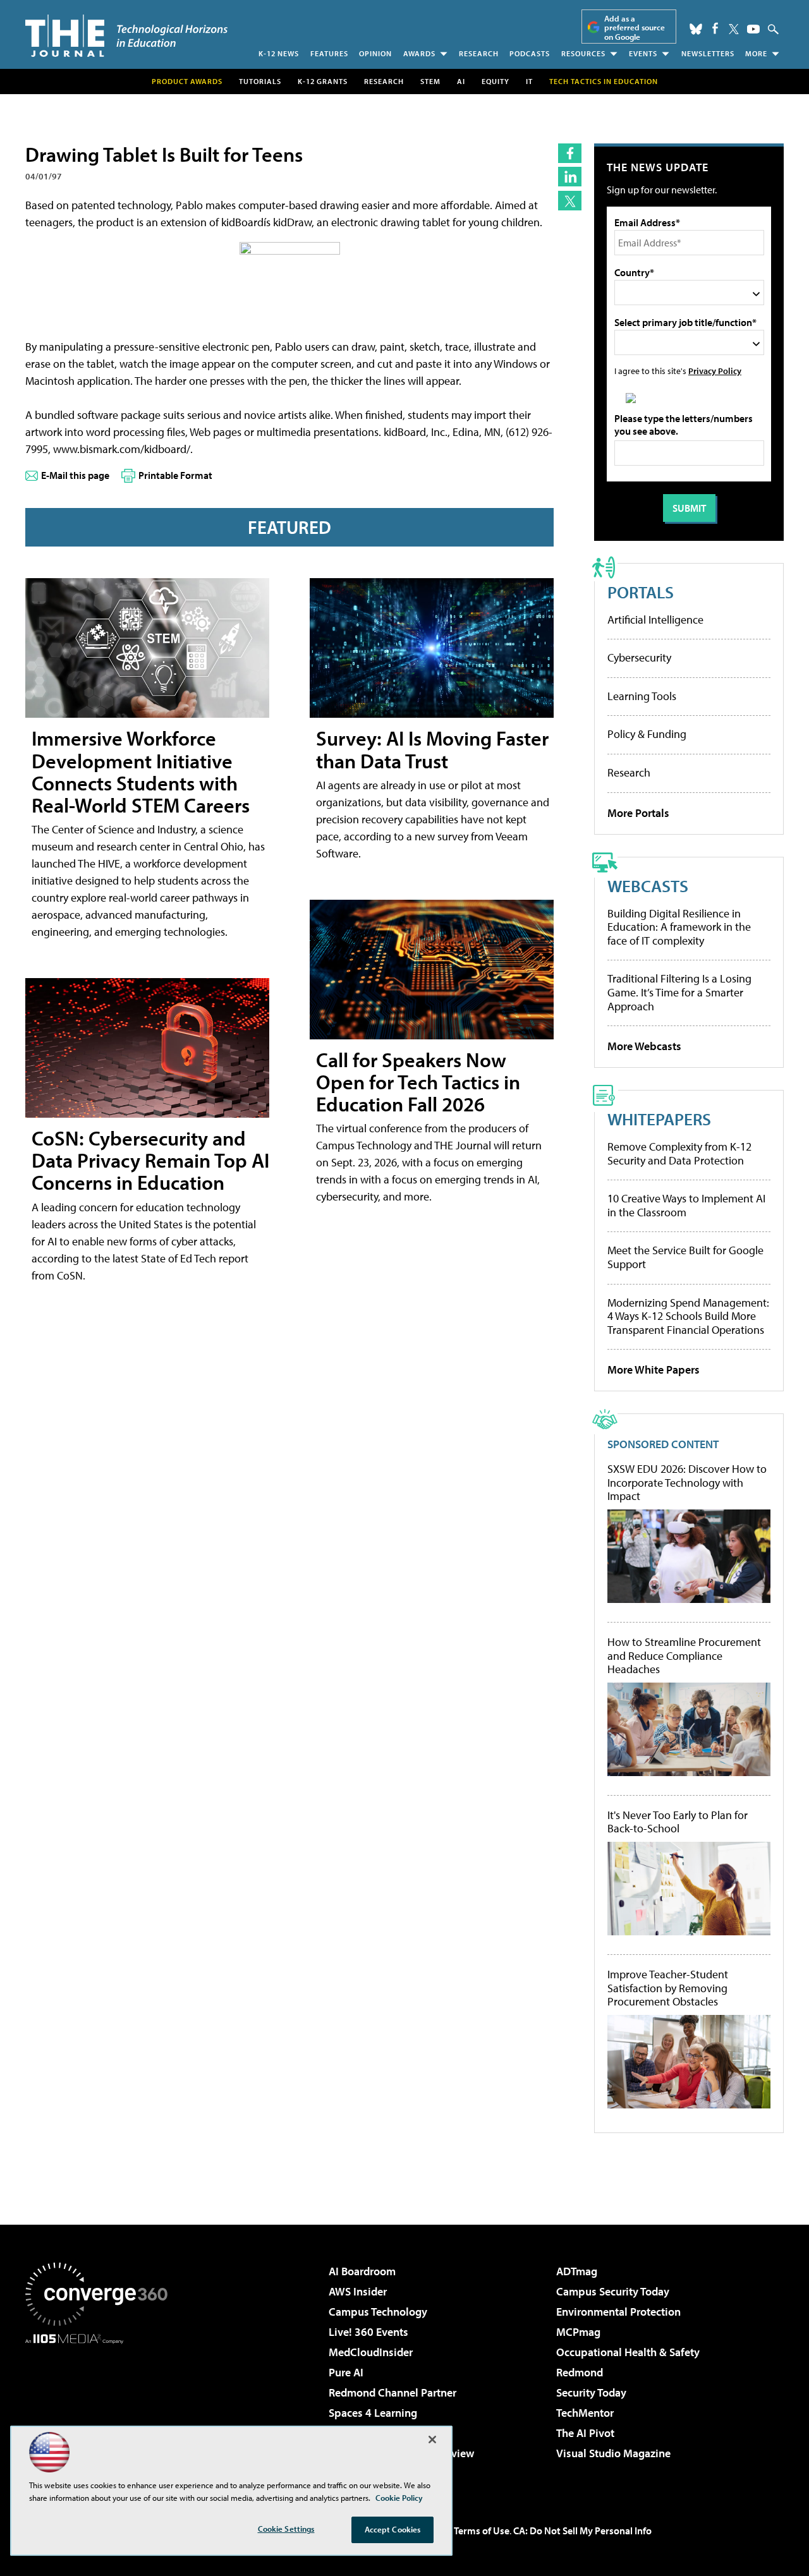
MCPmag (578, 2332)
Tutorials (260, 81)
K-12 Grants (323, 81)
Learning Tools (642, 696)
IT (529, 81)
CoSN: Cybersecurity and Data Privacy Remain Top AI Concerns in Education (150, 1160)
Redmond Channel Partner (392, 2392)
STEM (430, 81)
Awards (419, 53)
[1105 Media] (101, 2409)
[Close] (432, 2440)
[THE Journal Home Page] (126, 36)
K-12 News (279, 53)
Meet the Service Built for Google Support (685, 1257)
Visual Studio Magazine (613, 2453)
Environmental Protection (618, 2312)
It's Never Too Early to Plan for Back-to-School (678, 1822)
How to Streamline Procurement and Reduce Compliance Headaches (684, 1656)
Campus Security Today (613, 2291)
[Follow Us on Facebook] (715, 28)
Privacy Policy (715, 371)
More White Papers (654, 1370)
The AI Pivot (585, 2433)
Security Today (591, 2392)
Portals (641, 592)
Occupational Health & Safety (628, 2352)
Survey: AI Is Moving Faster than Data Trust (432, 749)
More (756, 53)
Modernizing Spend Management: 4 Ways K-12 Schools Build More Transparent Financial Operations (688, 1316)
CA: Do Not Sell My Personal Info (582, 2531)
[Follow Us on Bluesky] (696, 29)
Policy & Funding (647, 734)
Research (479, 53)
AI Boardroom (362, 2271)
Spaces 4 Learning (373, 2413)
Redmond (580, 2372)
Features (329, 53)
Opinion (375, 53)
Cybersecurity (639, 657)
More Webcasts (644, 1046)
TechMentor (585, 2413)
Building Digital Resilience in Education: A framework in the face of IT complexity (679, 927)
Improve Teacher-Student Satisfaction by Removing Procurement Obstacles (668, 1988)
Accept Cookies (393, 2529)
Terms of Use (482, 2531)
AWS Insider (358, 2291)
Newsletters (708, 53)
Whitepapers (659, 1119)
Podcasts (530, 53)
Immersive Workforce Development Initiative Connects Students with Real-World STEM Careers (141, 771)
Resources (583, 53)
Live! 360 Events (368, 2332)
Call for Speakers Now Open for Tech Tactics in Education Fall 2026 (418, 1082)
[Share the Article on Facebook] (570, 153)
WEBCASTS (648, 886)
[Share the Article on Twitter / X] (570, 201)
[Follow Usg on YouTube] (753, 29)
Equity (496, 81)
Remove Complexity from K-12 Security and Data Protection (679, 1153)
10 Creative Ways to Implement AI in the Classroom (686, 1205)
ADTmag (577, 2271)
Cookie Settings (286, 2529)
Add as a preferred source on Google (635, 27)
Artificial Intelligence (655, 620)
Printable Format (175, 475)
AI (461, 81)
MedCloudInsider (371, 2352)
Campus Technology (378, 2312)
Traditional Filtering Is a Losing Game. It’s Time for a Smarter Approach (679, 992)
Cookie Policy (399, 2498)
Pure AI (346, 2372)
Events (643, 53)
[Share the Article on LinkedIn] (570, 177)
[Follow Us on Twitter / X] (734, 29)
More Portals (638, 813)
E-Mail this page (75, 475)
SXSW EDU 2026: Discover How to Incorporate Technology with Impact (687, 1483)
